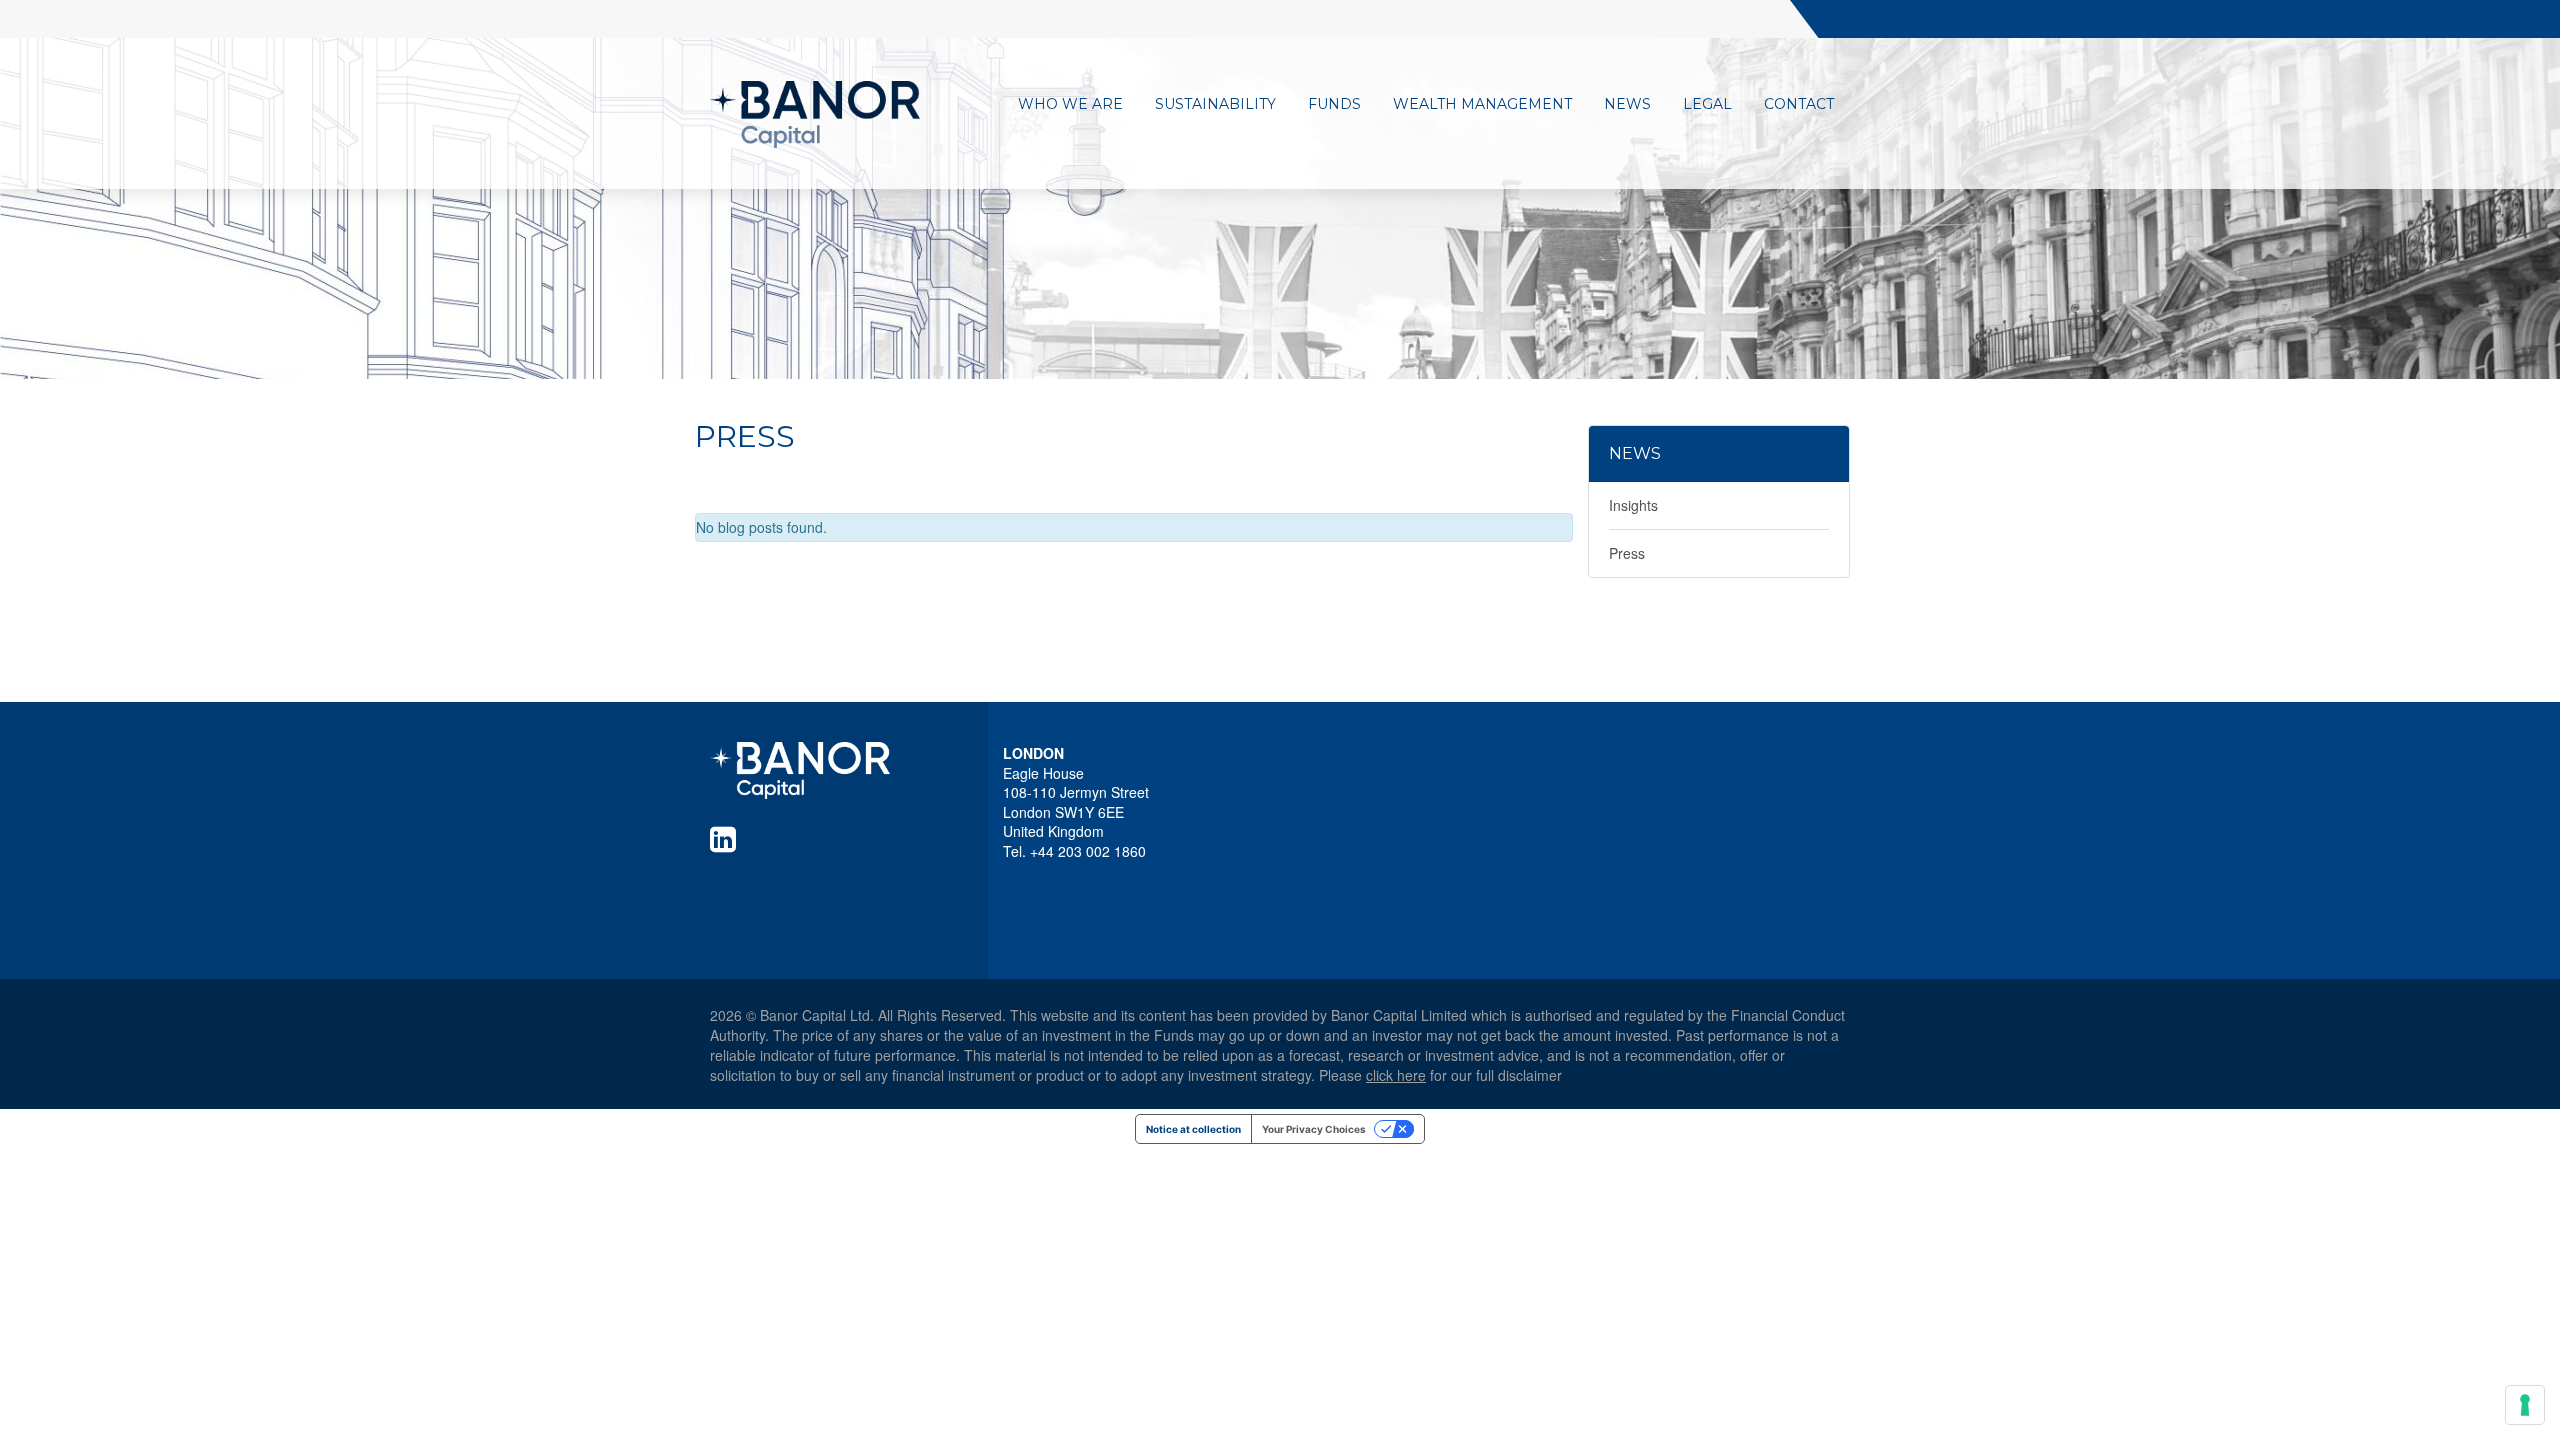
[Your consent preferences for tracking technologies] (2525, 1405)
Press (1627, 553)
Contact (1799, 104)
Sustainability (1215, 104)
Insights (1633, 505)
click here (1396, 1075)
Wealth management (1482, 104)
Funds (1334, 104)
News (1627, 104)
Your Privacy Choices (1314, 1129)
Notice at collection (1193, 1129)
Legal (1707, 104)
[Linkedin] (727, 839)
